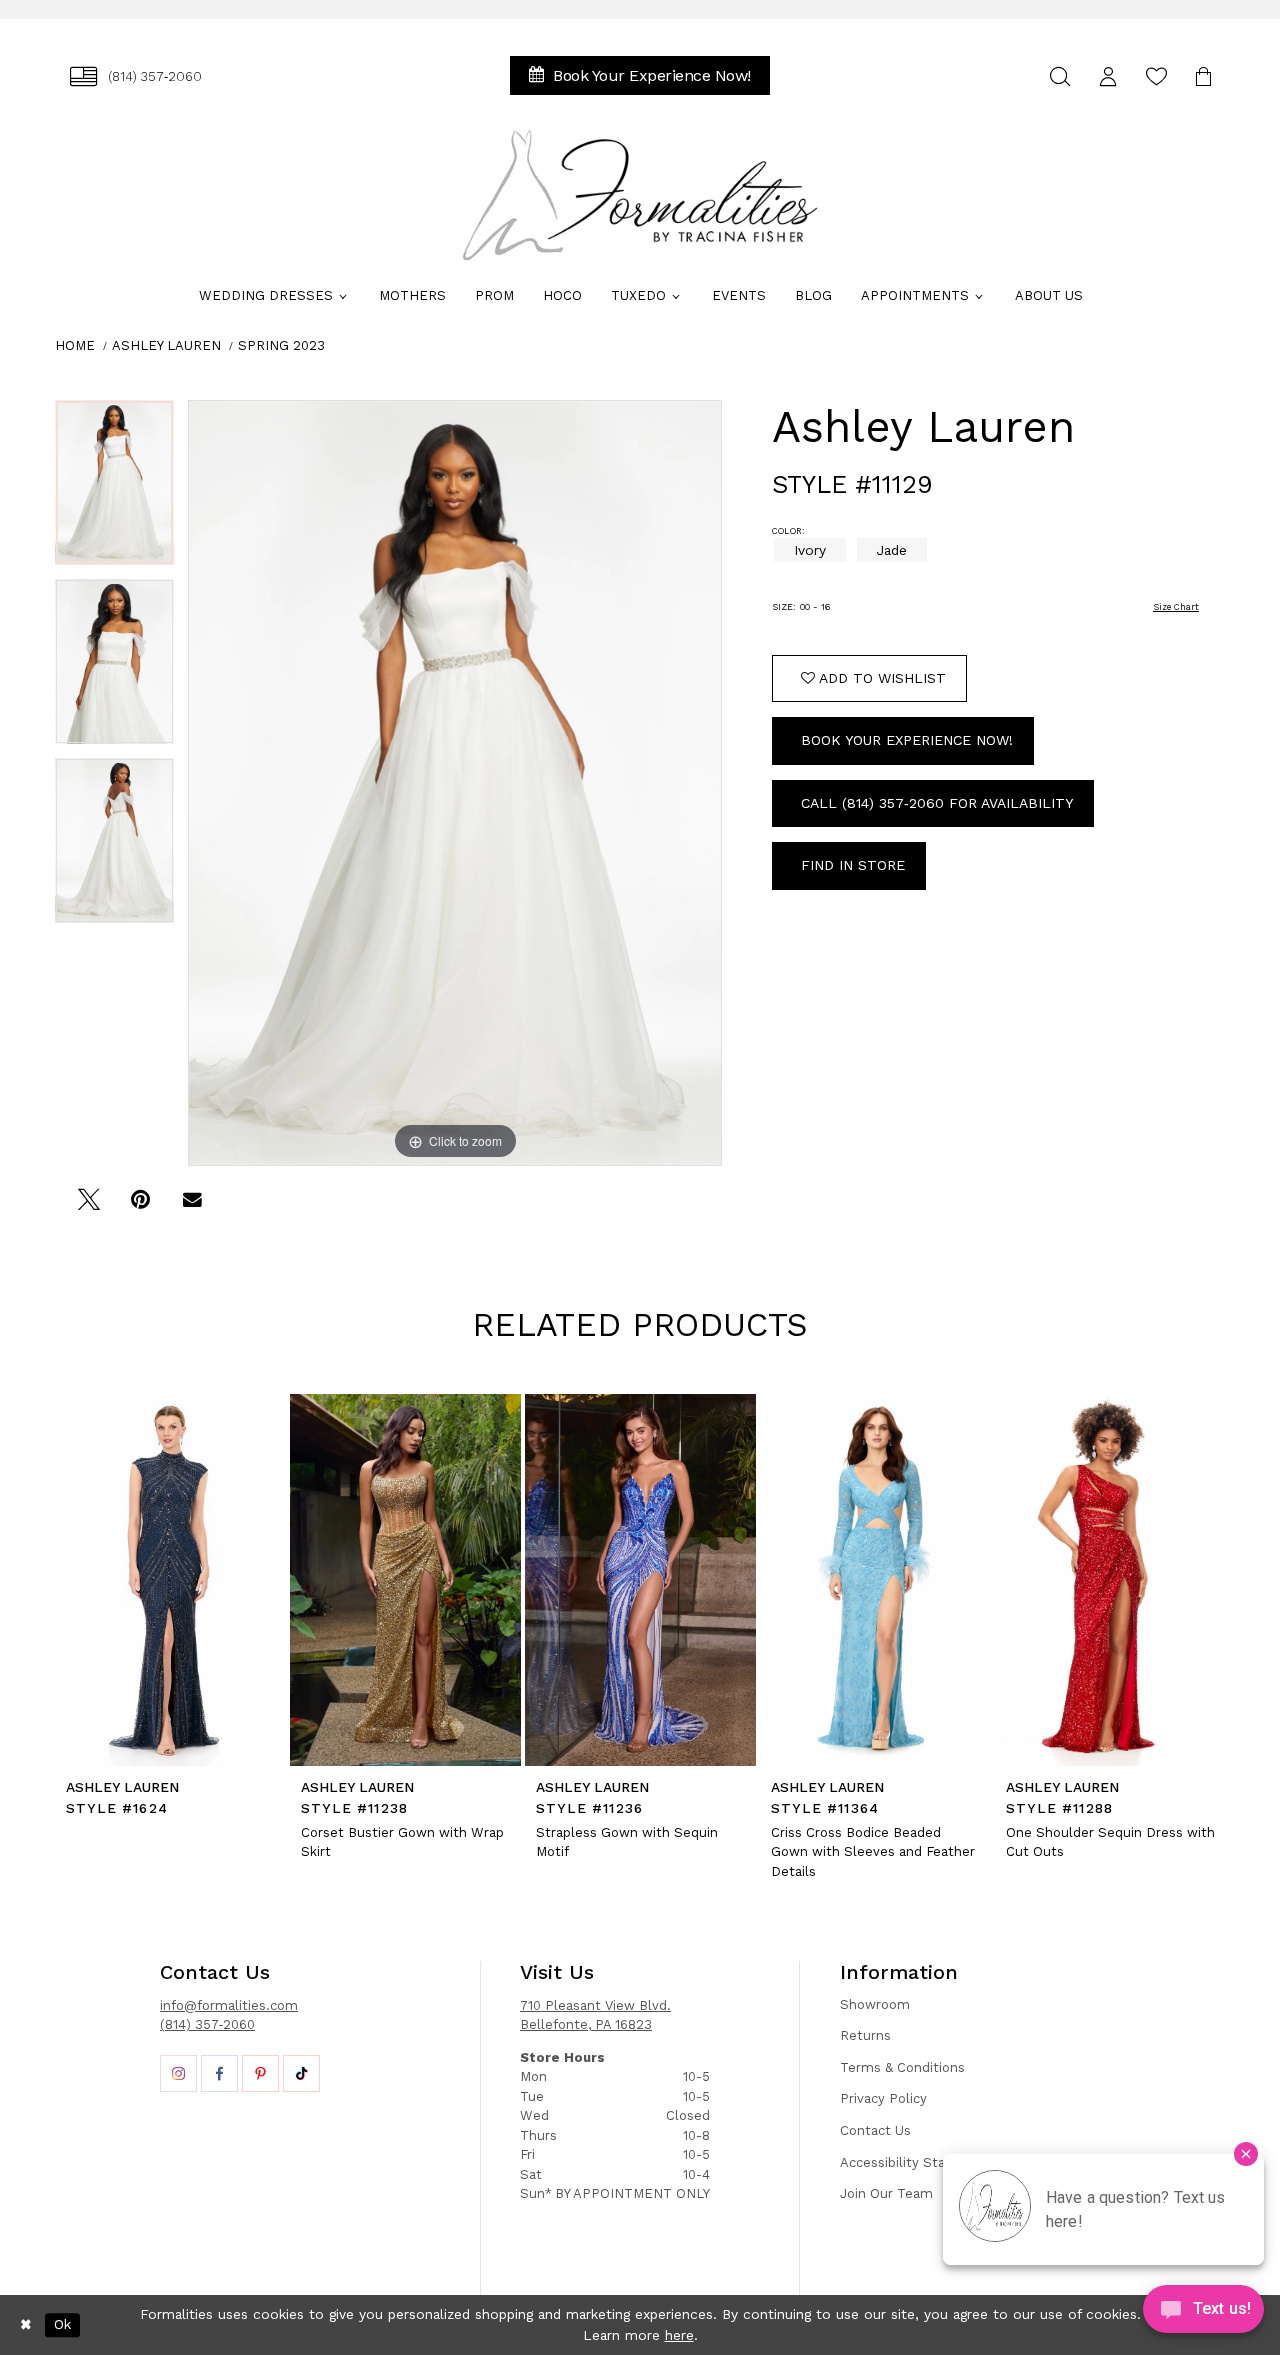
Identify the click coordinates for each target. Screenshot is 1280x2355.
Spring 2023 (281, 345)
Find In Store (853, 865)
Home (75, 345)
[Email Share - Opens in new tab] (192, 1206)
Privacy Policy (883, 2098)
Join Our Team (886, 2193)
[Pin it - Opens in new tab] (140, 1206)
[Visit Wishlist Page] (1156, 76)
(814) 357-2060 (207, 2024)
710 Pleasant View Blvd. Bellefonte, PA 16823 (595, 2015)
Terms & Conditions (902, 2067)
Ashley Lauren (166, 345)
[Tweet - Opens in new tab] (88, 1206)
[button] (1108, 76)
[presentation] (170, 1580)
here (679, 2335)
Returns (865, 2035)
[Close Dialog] (26, 2325)
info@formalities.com (229, 2005)
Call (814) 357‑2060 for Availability (937, 803)
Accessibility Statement (917, 2162)
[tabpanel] (114, 489)
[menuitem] (136, 76)
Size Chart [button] (1176, 607)
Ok (62, 2325)
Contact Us (875, 2130)
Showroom (875, 2004)
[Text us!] (1203, 2314)
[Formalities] (640, 195)
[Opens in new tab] (178, 2073)
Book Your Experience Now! (907, 740)
